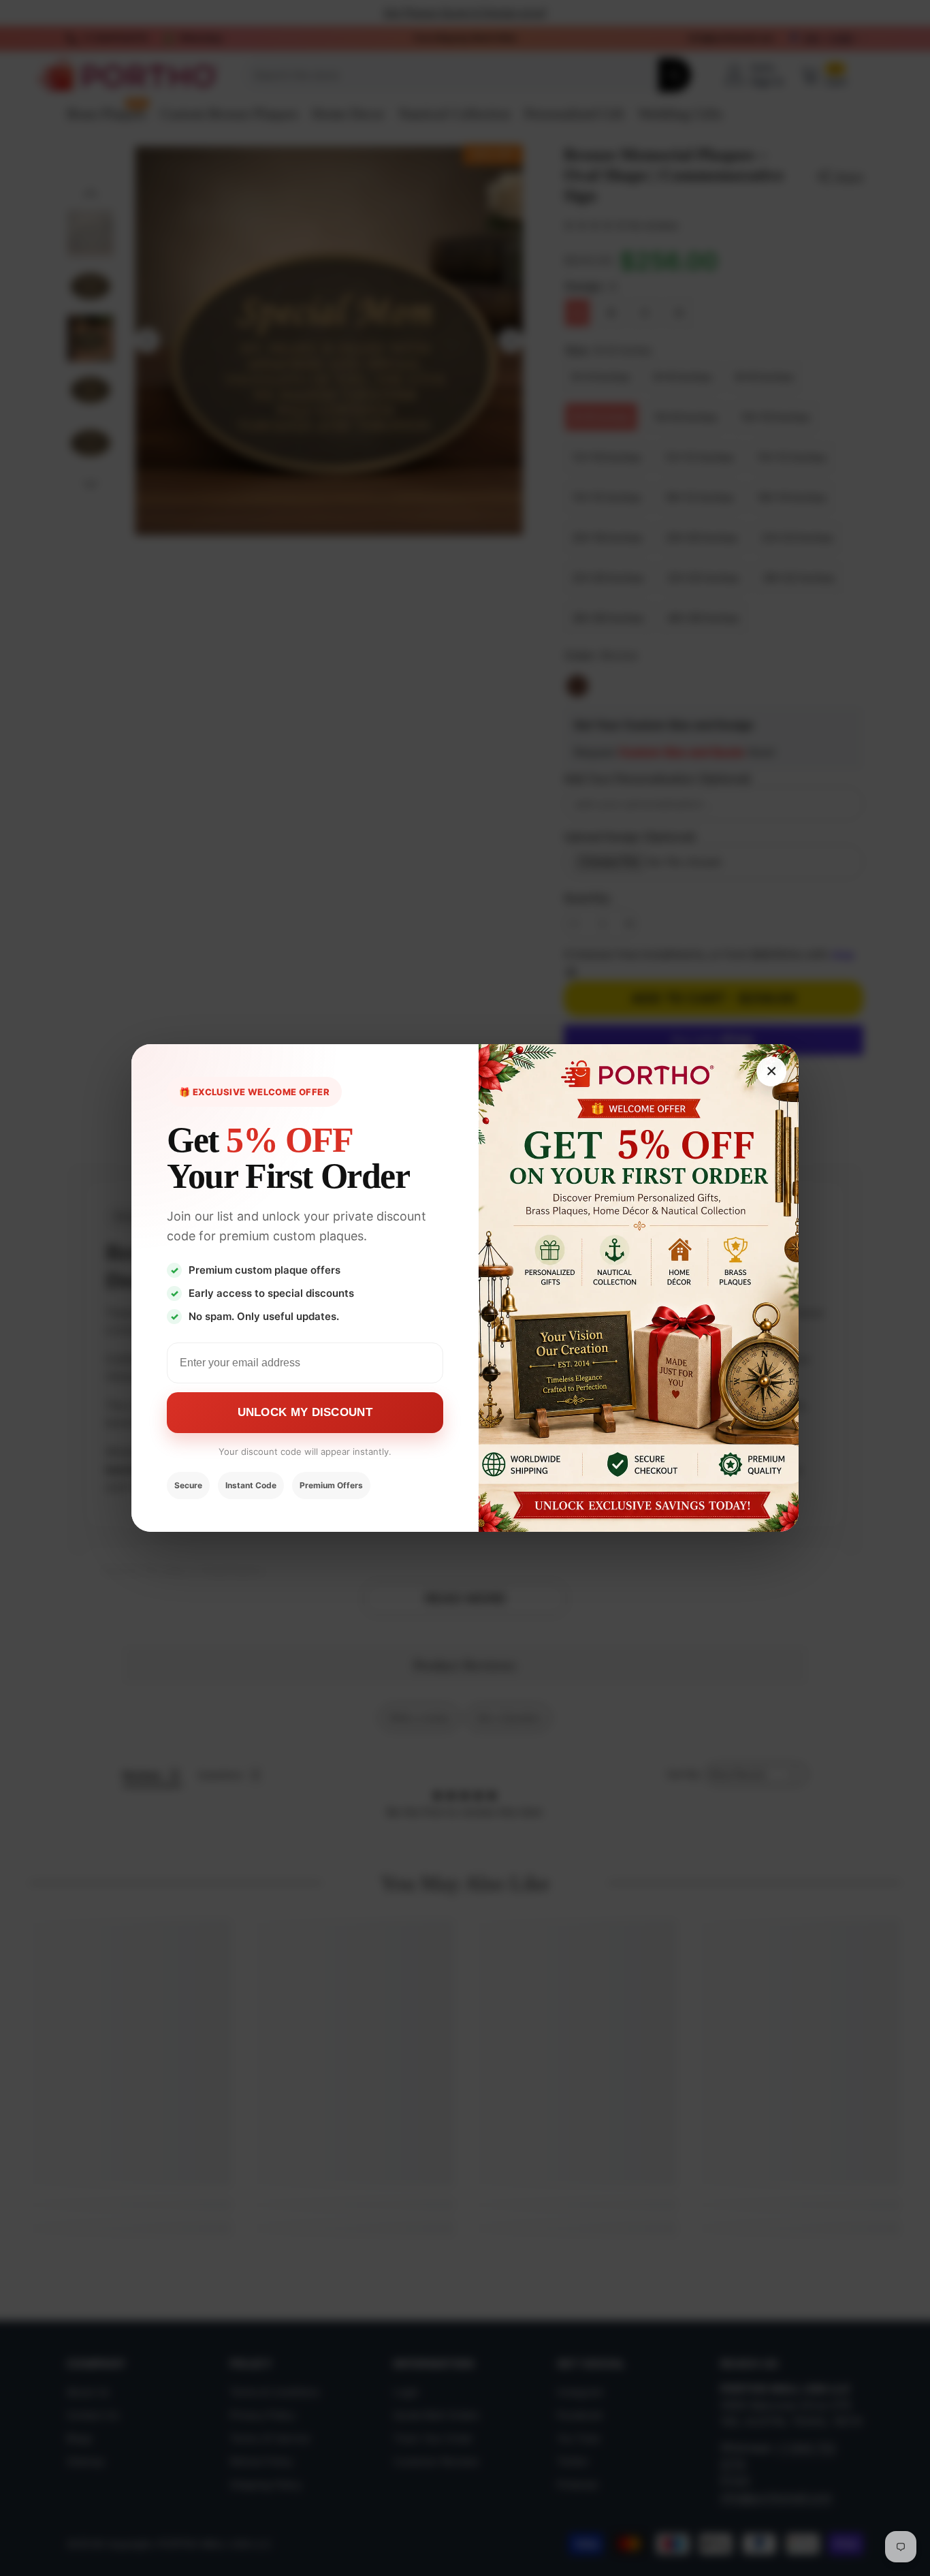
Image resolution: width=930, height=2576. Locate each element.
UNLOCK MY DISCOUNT (305, 1412)
